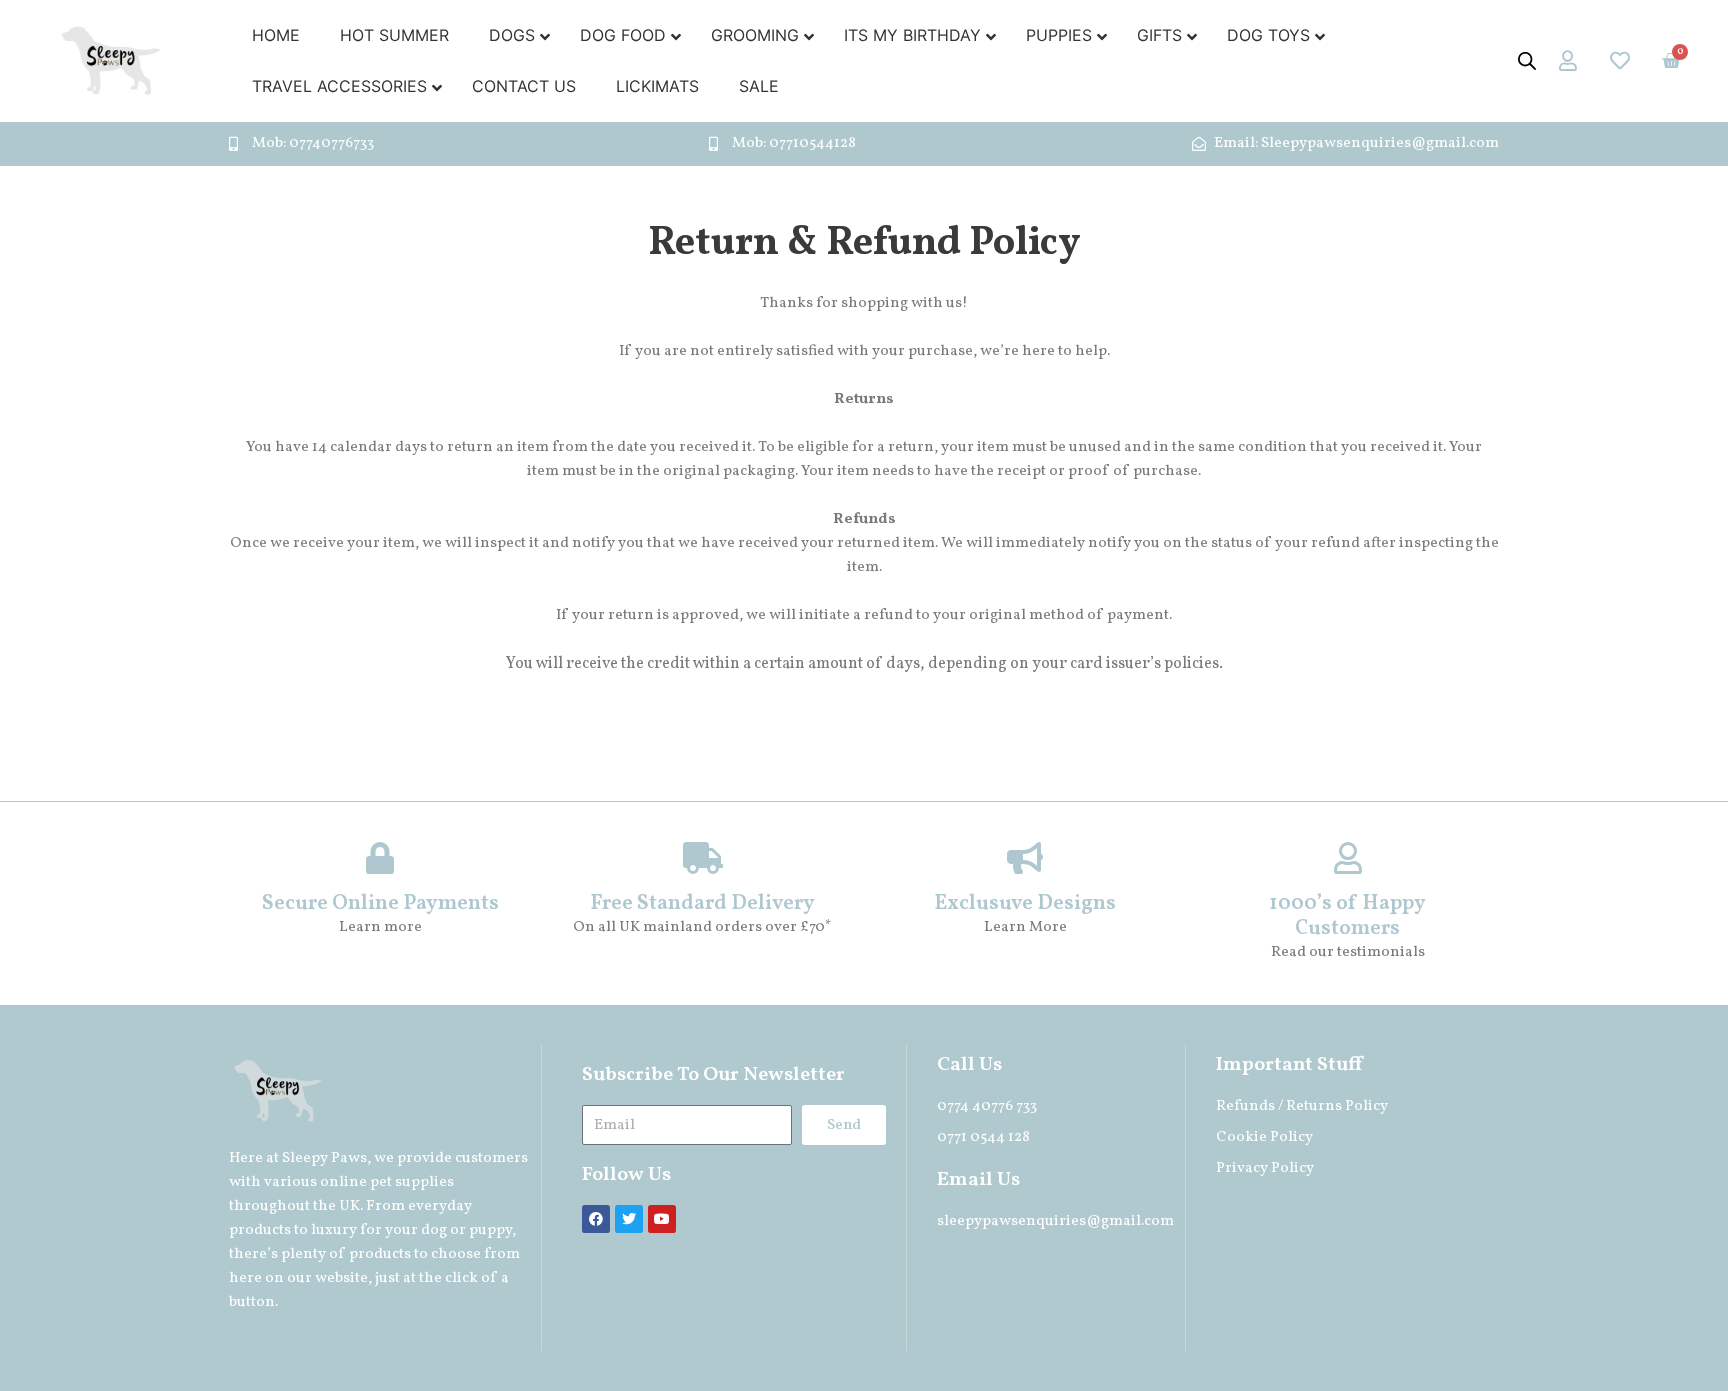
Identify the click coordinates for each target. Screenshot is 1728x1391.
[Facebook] (596, 1219)
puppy (490, 1230)
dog (434, 1230)
